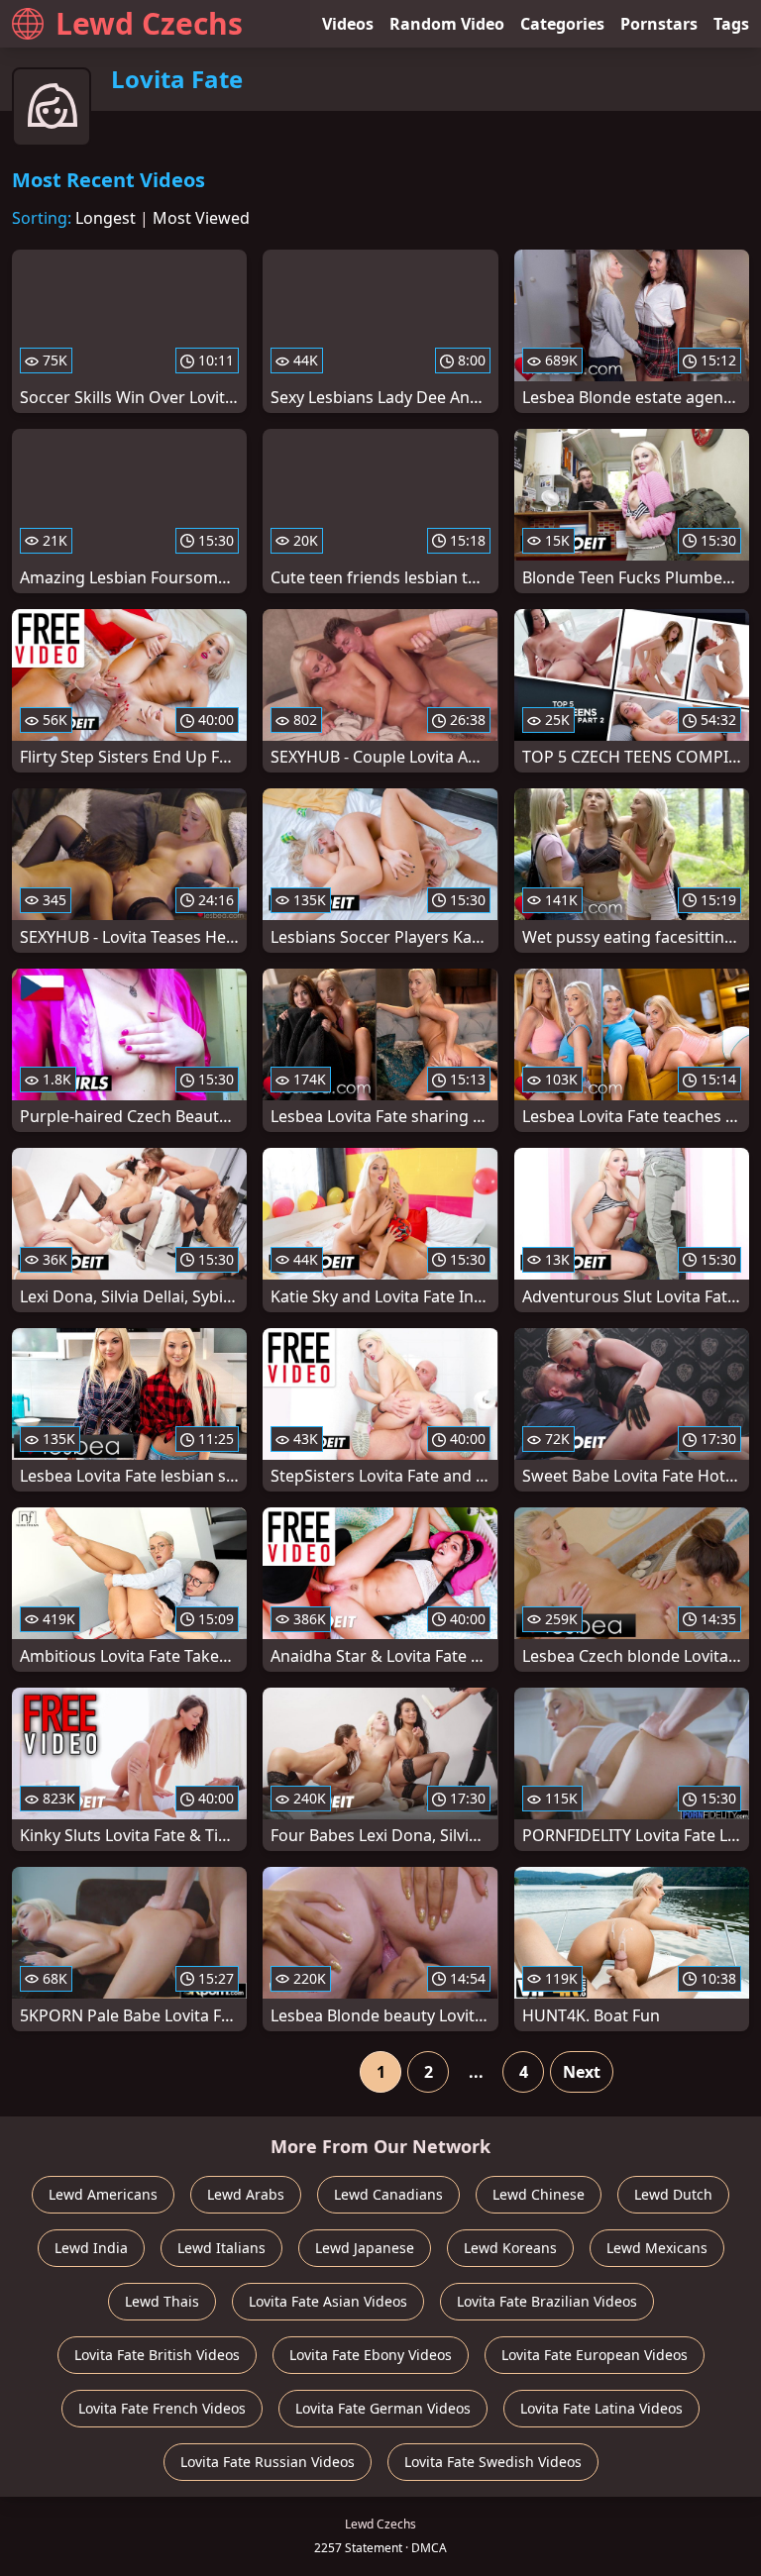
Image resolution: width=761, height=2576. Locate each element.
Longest (106, 218)
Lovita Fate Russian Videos (268, 2462)
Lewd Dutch (673, 2194)
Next (582, 2072)
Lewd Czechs (149, 23)
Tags (731, 24)
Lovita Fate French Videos (162, 2408)
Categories (562, 24)
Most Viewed (201, 218)
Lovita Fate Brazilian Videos (547, 2301)
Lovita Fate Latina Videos (601, 2408)
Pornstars (659, 24)
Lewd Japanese (365, 2248)
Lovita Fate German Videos (383, 2408)
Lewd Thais (162, 2301)
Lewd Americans (103, 2194)
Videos (348, 24)
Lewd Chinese (539, 2194)
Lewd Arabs (246, 2194)
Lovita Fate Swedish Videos (493, 2462)
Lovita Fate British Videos (157, 2355)
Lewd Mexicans (657, 2248)
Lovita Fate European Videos (595, 2355)
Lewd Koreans (510, 2248)
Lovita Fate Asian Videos (328, 2301)
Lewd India (91, 2248)
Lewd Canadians (388, 2194)
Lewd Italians (221, 2248)
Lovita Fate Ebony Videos (371, 2355)
